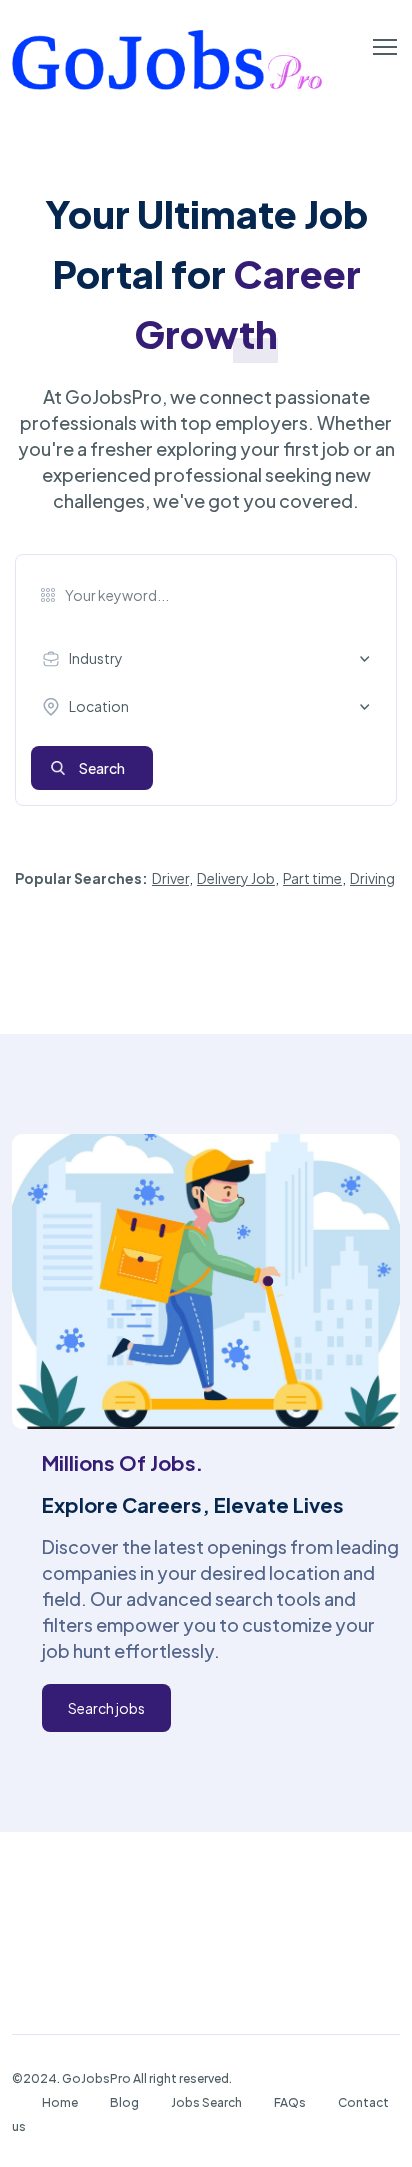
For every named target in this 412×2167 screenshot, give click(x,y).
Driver (170, 878)
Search (102, 768)
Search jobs (106, 1708)
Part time (312, 878)
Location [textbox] (99, 706)
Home (60, 2102)
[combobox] (211, 659)
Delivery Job (236, 878)
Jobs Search (206, 2102)
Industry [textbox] (96, 658)
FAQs (290, 2102)
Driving (372, 878)
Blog (124, 2102)
